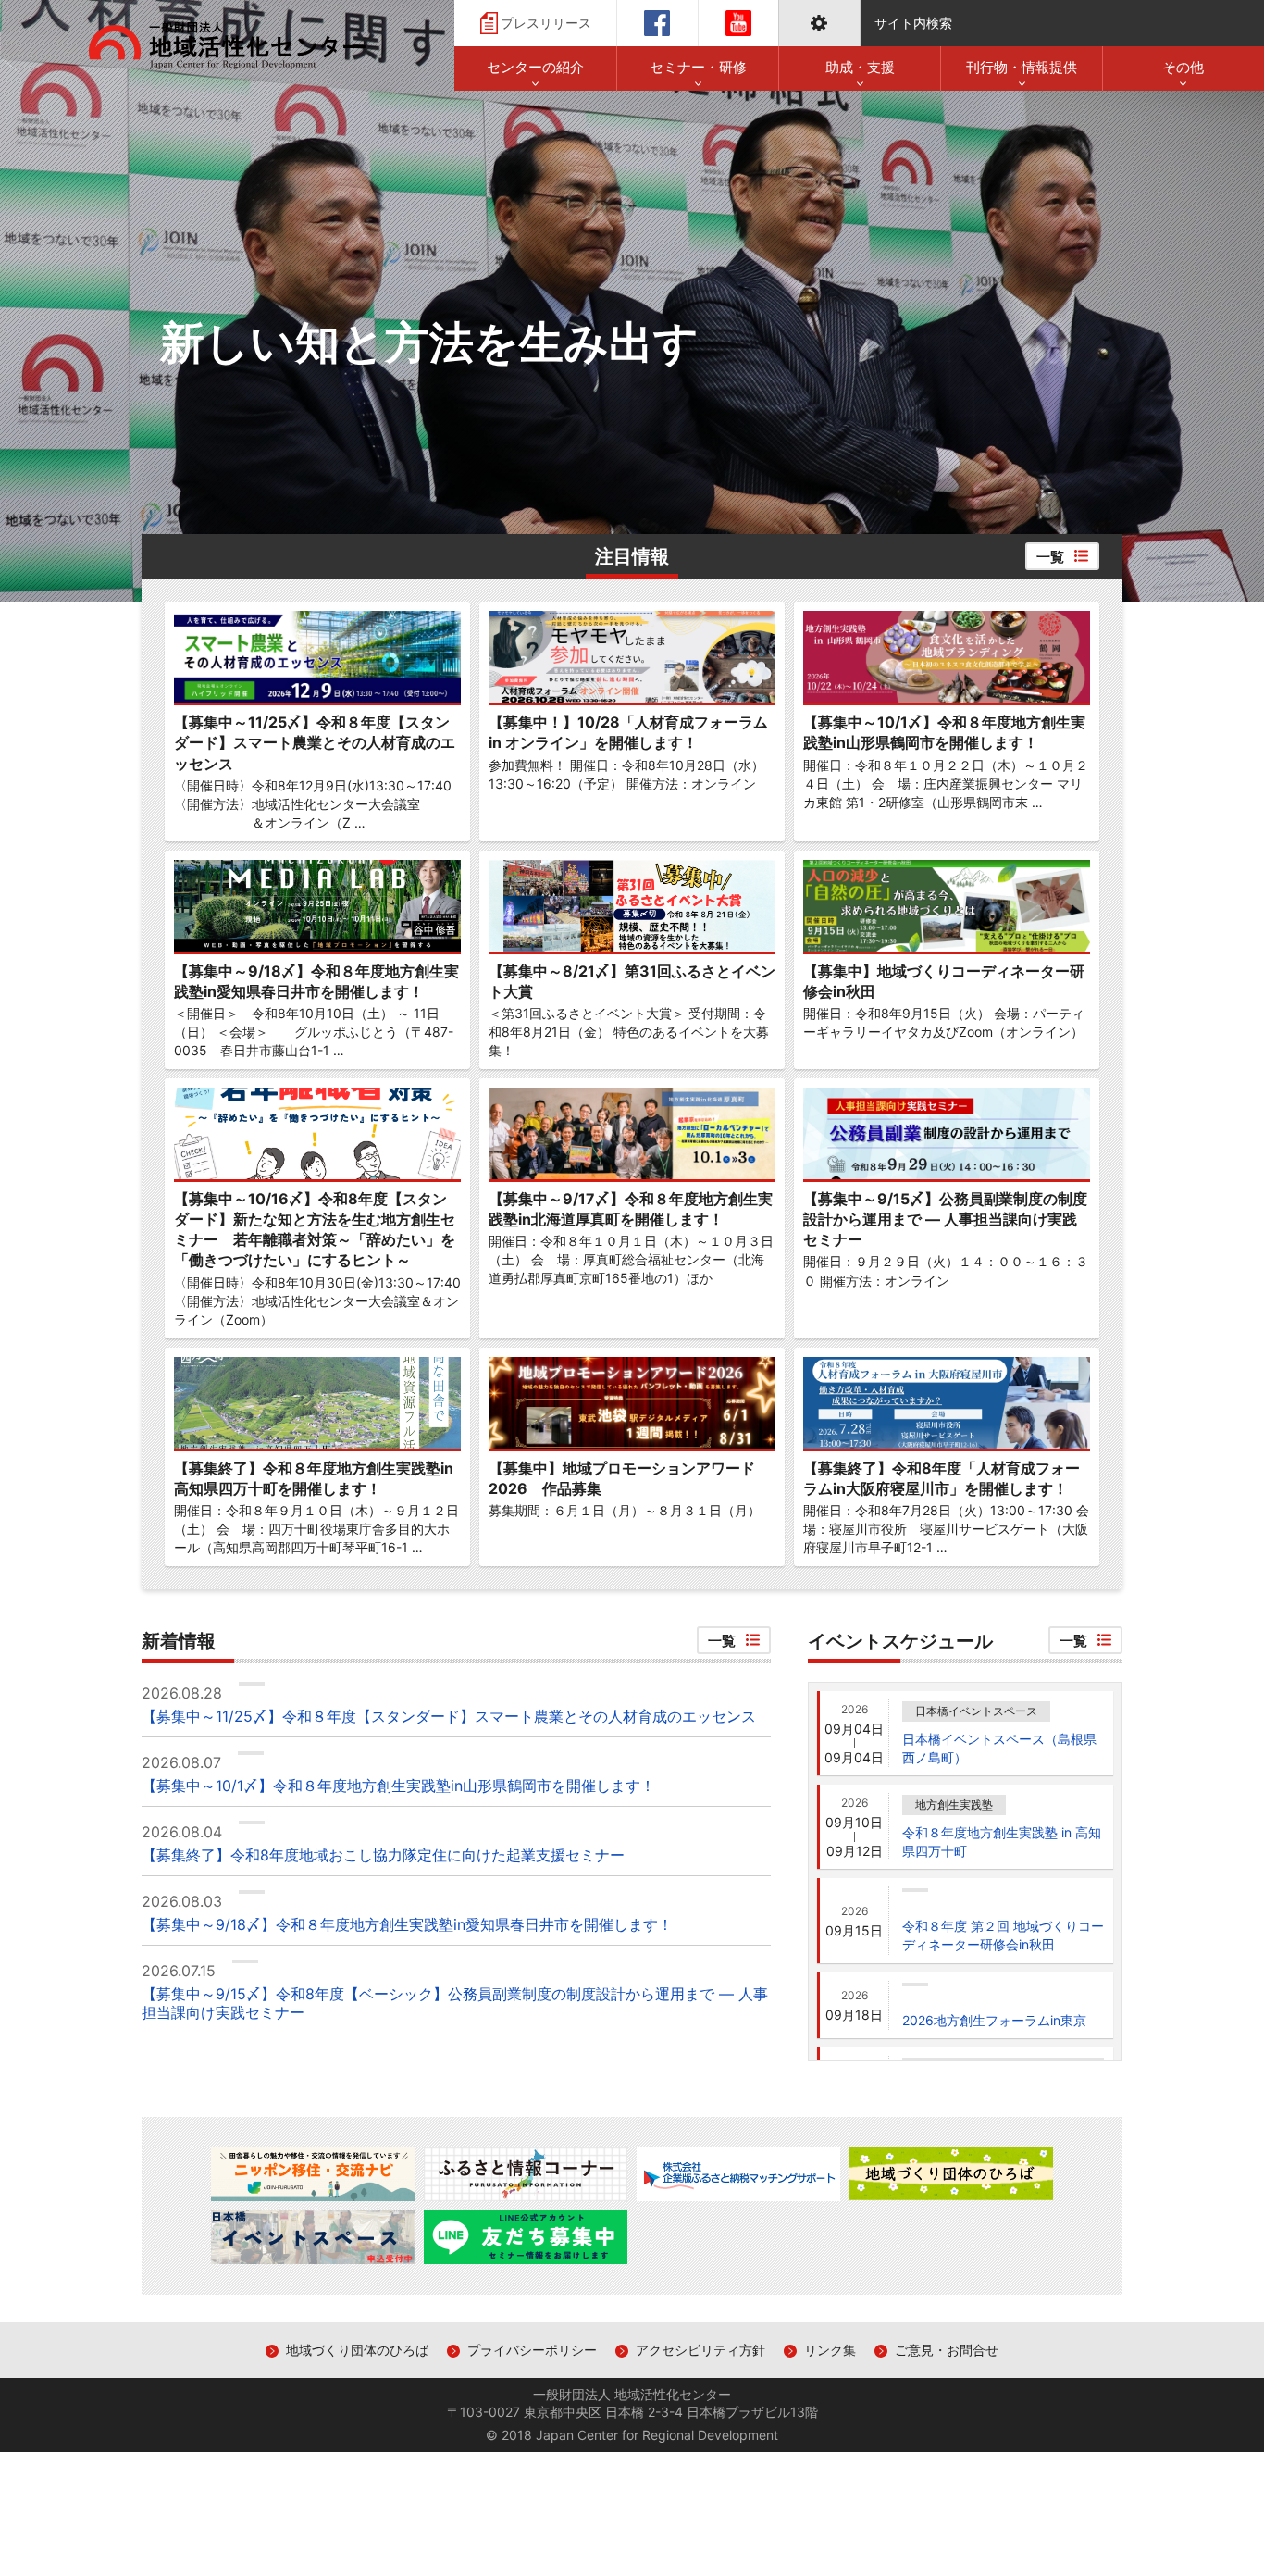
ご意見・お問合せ (947, 2350)
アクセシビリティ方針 (700, 2350)
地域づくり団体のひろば (357, 2350)
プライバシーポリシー (532, 2350)
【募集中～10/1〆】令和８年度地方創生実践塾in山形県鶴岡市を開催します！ (398, 1786)
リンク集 (830, 2350)
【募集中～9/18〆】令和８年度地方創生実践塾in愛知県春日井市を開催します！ (407, 1925)
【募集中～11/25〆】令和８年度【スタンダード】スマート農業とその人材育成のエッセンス (449, 1717)
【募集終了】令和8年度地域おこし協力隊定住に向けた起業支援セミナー (383, 1855)
